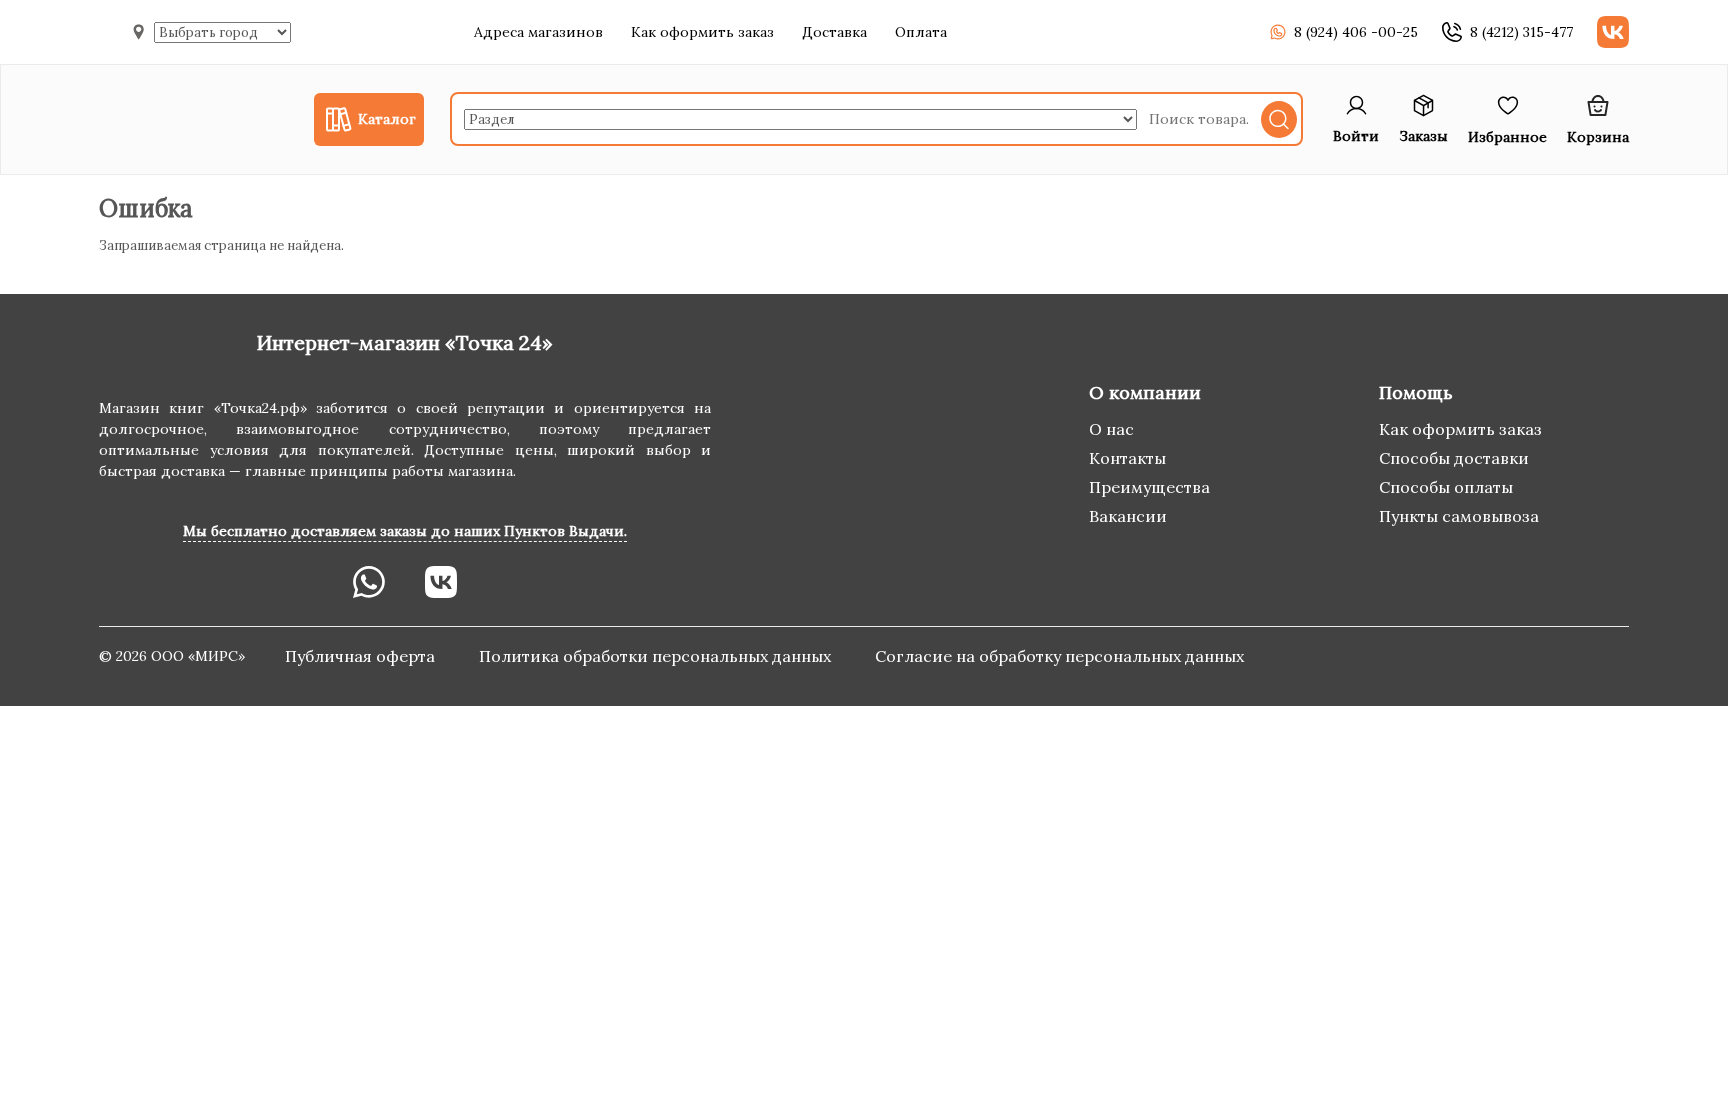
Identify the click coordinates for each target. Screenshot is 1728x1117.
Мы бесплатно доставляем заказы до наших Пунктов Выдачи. (405, 531)
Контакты (1127, 458)
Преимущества (1149, 487)
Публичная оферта (362, 656)
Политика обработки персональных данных (657, 656)
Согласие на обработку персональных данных (1059, 656)
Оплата (921, 32)
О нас (1111, 429)
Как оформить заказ (702, 32)
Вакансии (1128, 516)
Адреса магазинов (538, 32)
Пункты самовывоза (1459, 516)
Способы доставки (1454, 458)
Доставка (834, 32)
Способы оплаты (1446, 487)
